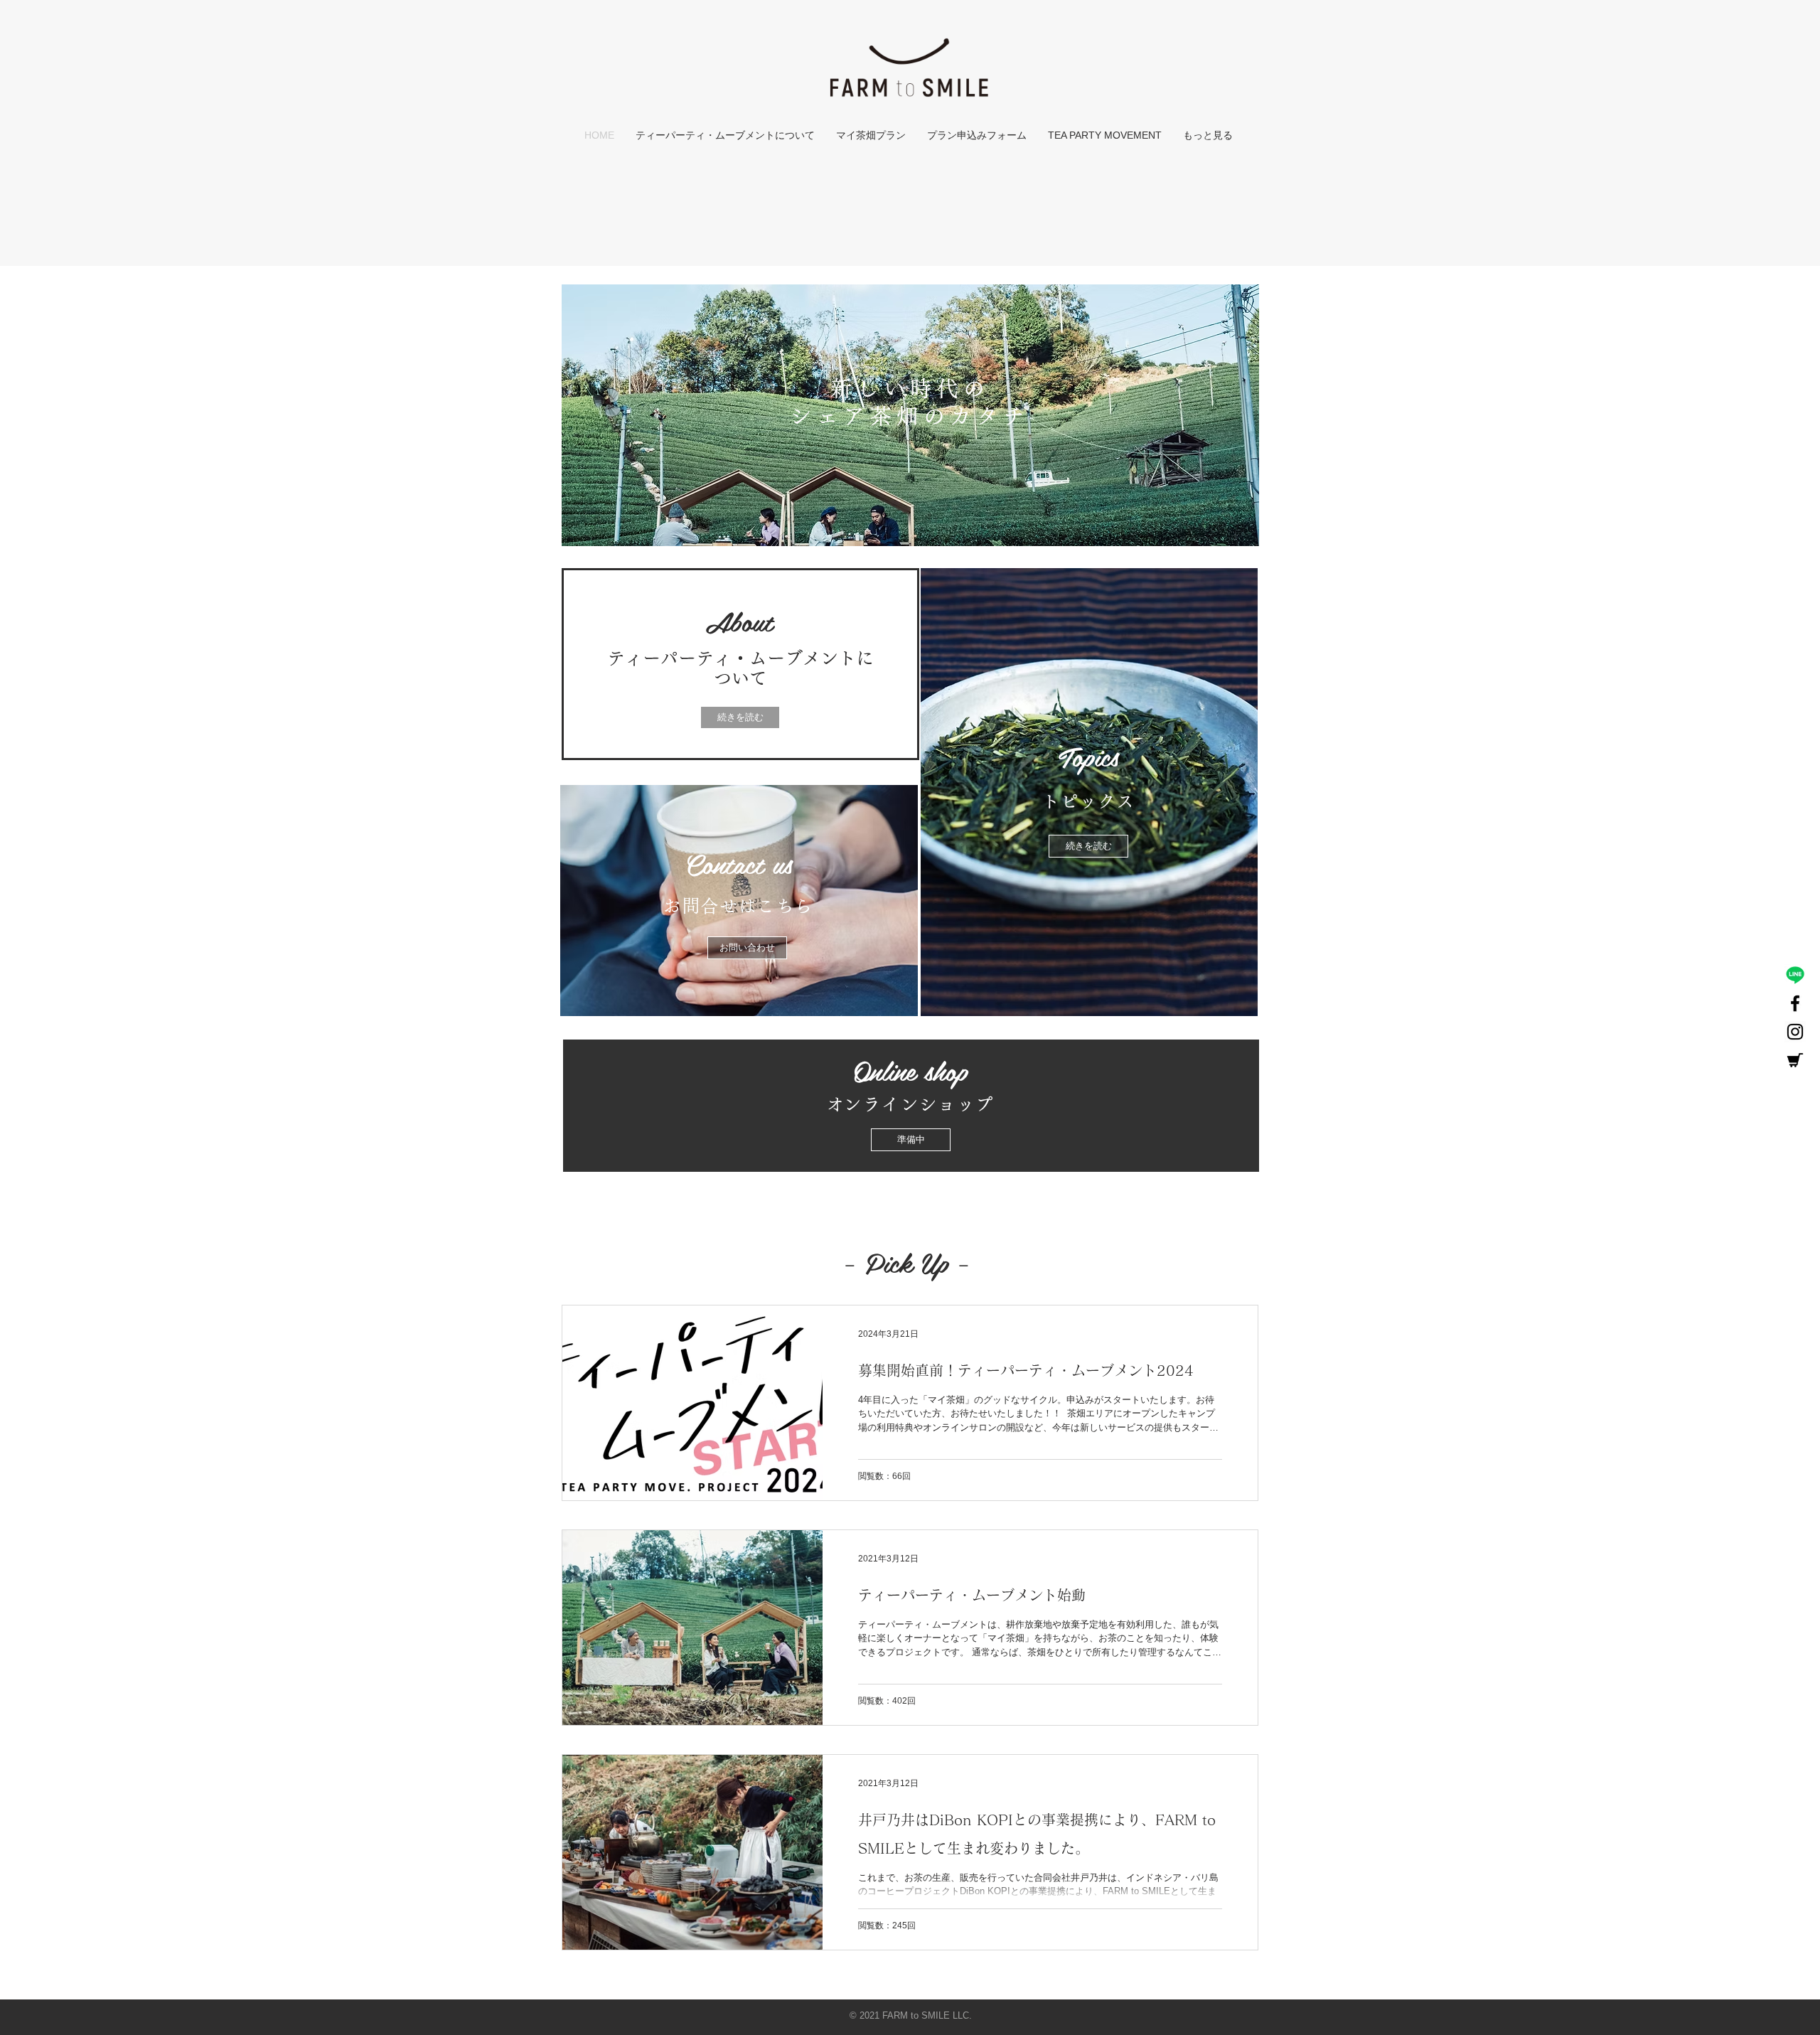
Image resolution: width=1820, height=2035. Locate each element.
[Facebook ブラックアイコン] (1795, 1003)
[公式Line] (1795, 975)
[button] (911, 1140)
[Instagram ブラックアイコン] (1795, 1032)
